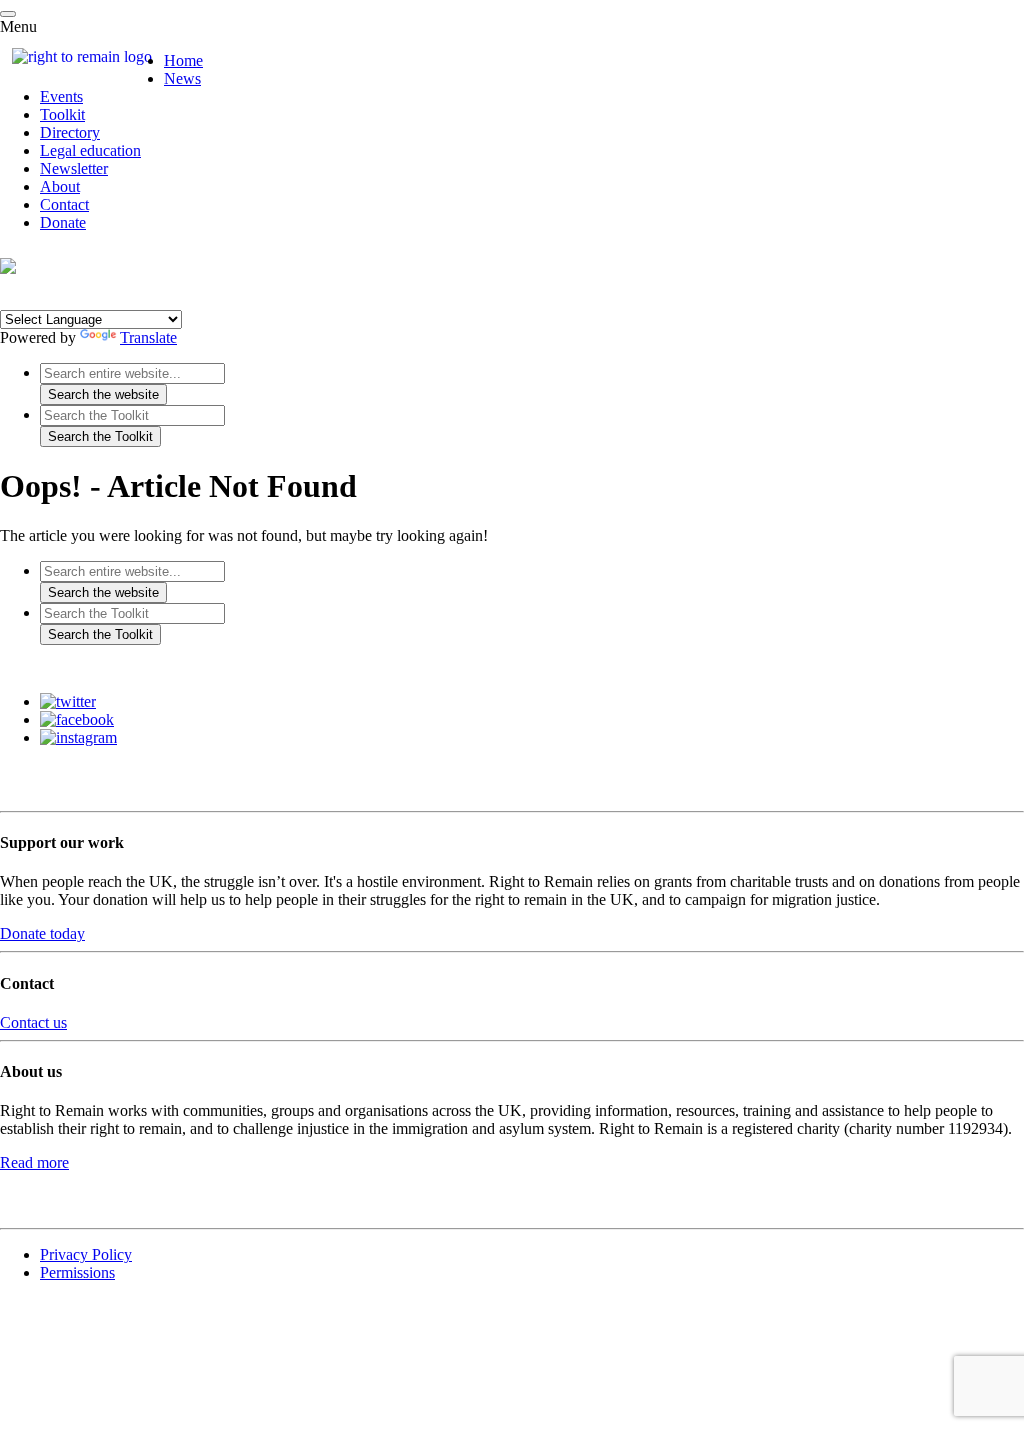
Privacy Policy (86, 1254)
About (60, 186)
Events (61, 96)
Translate (148, 337)
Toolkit (62, 114)
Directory (70, 132)
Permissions (77, 1272)
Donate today (42, 933)
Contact (64, 204)
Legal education (90, 150)
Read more (34, 1162)
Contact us (33, 1022)
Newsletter (74, 168)
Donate (63, 222)
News (182, 78)
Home (183, 60)
